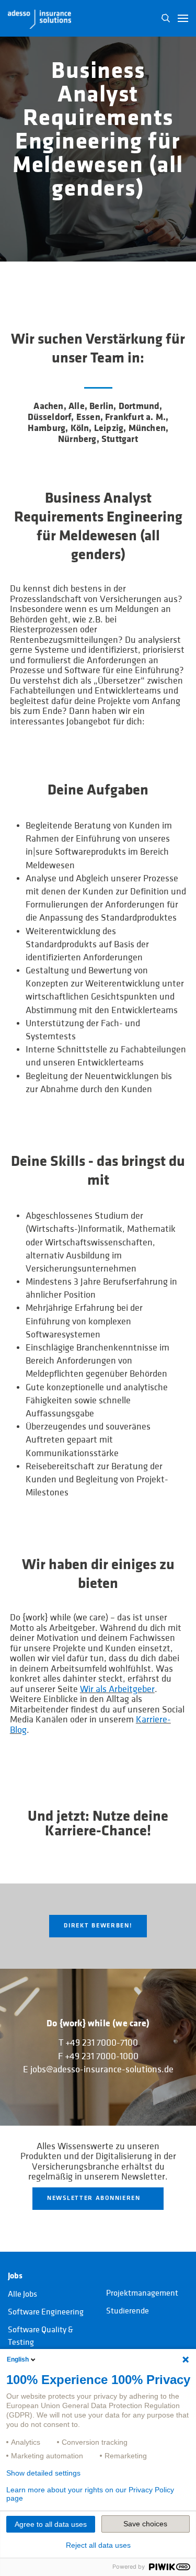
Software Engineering (46, 2312)
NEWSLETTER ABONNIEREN (94, 2198)
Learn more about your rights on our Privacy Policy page (90, 2494)
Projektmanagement (142, 2293)
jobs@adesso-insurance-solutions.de (102, 2069)
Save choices (145, 2524)
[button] (183, 18)
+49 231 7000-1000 (102, 2056)
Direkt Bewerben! (98, 1926)
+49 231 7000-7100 (102, 2043)
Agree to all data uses (51, 2524)
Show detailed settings (43, 2473)
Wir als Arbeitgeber (117, 1689)
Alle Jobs (22, 2294)
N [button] (166, 18)
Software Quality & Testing (41, 2336)
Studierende (128, 2311)
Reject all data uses (98, 2545)
